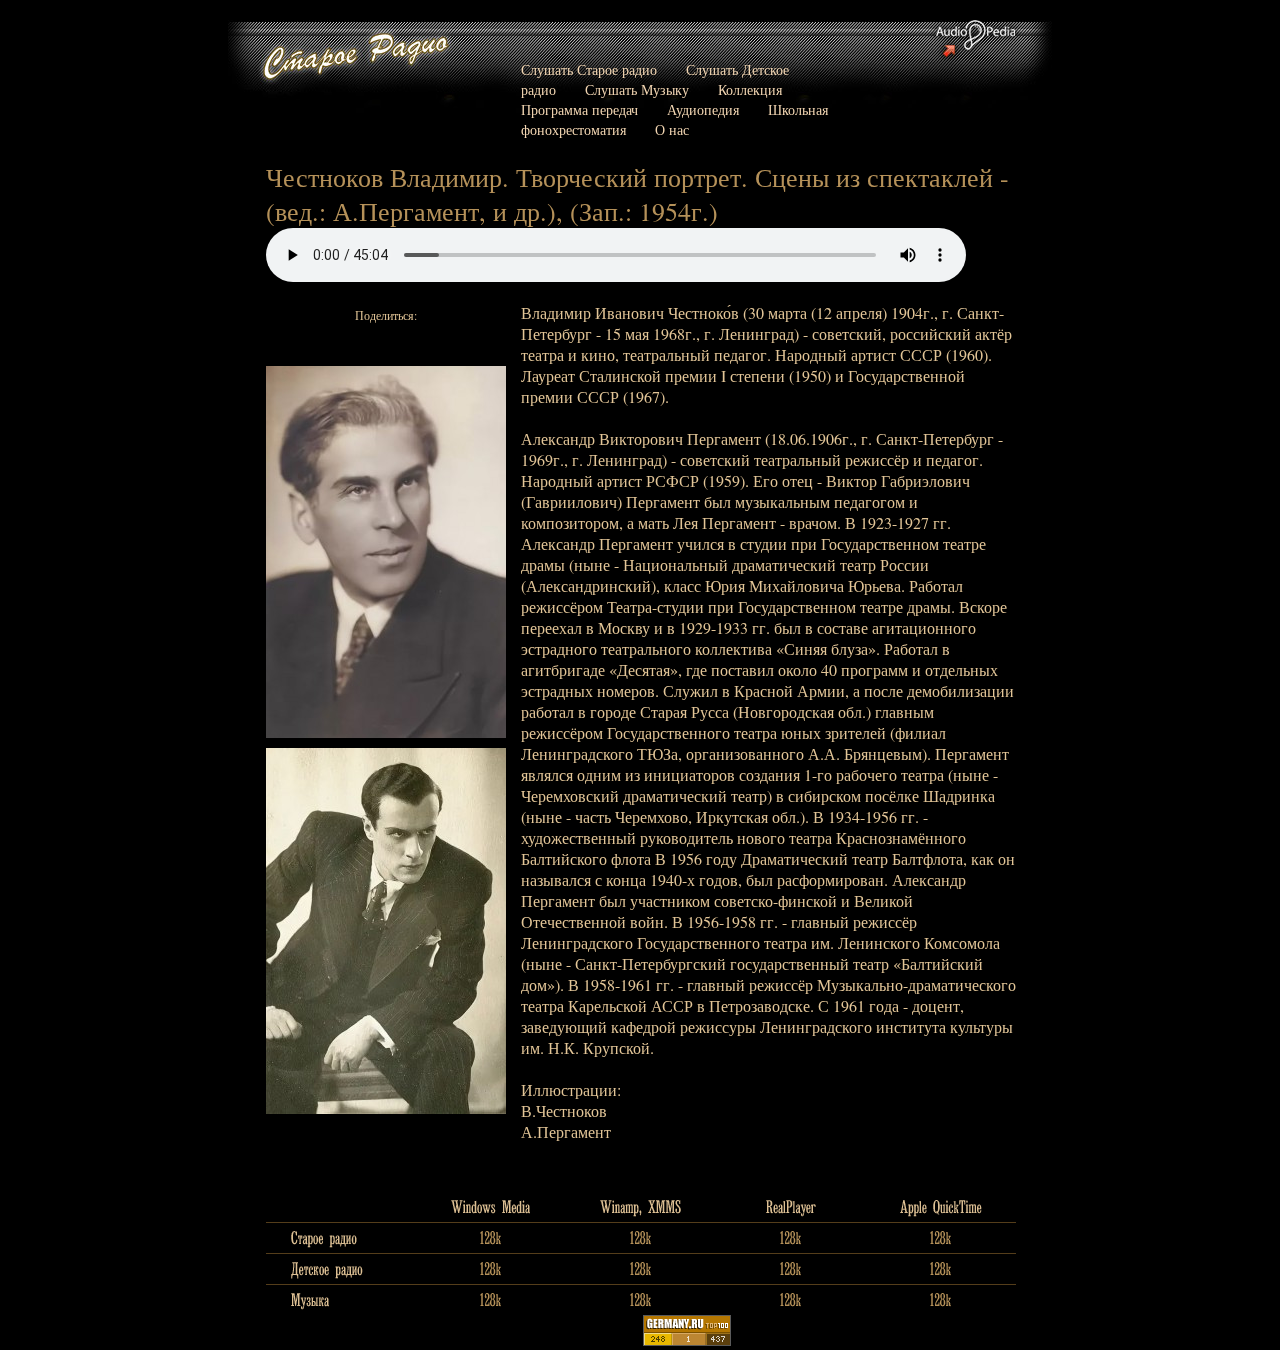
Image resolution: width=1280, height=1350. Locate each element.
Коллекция (750, 89)
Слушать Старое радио (589, 69)
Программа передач (579, 109)
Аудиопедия (703, 109)
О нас (672, 129)
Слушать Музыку (637, 89)
